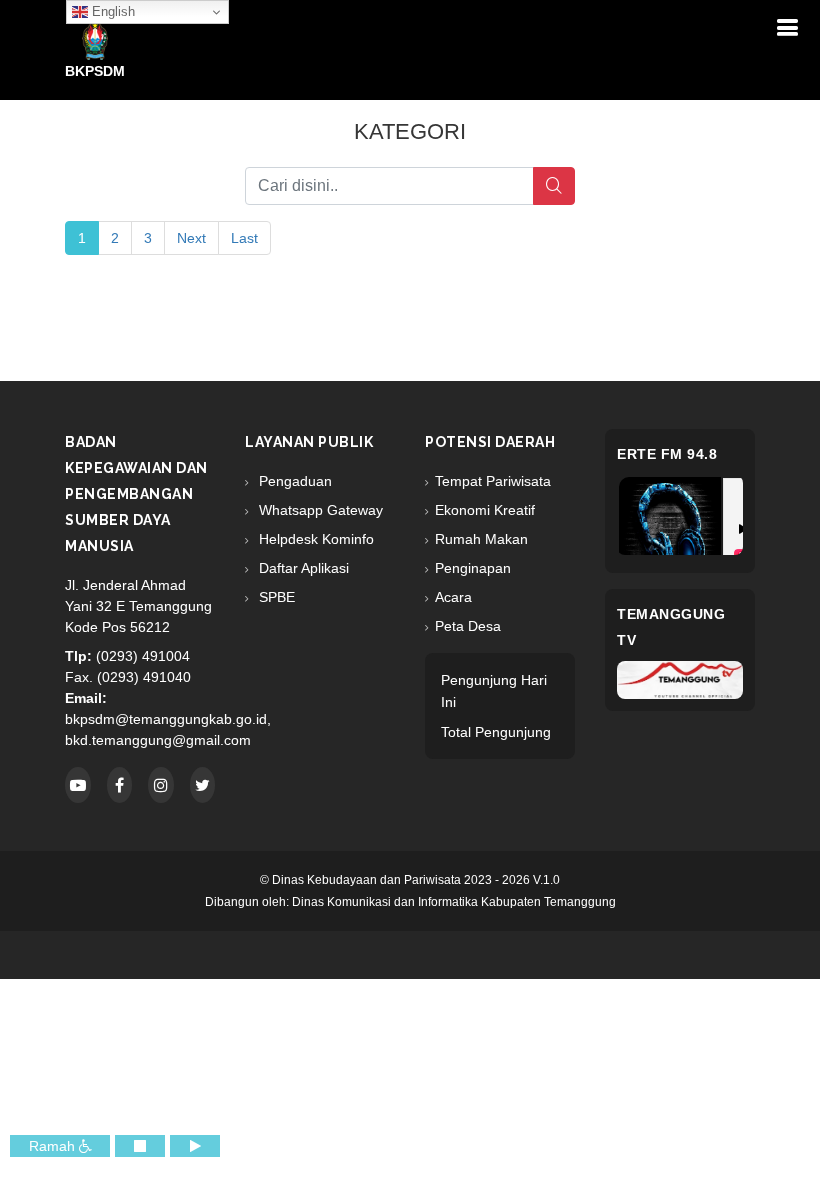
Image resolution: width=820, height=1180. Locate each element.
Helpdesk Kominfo (314, 539)
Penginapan (473, 568)
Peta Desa (468, 626)
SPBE (275, 597)
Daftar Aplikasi (302, 568)
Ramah (54, 1146)
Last (244, 238)
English (111, 11)
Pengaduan (293, 481)
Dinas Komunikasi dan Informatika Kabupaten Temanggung (454, 902)
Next (191, 238)
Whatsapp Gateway (319, 510)
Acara (453, 597)
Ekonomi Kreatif (485, 510)
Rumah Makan (481, 539)
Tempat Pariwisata (493, 481)
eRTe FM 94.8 (667, 454)
